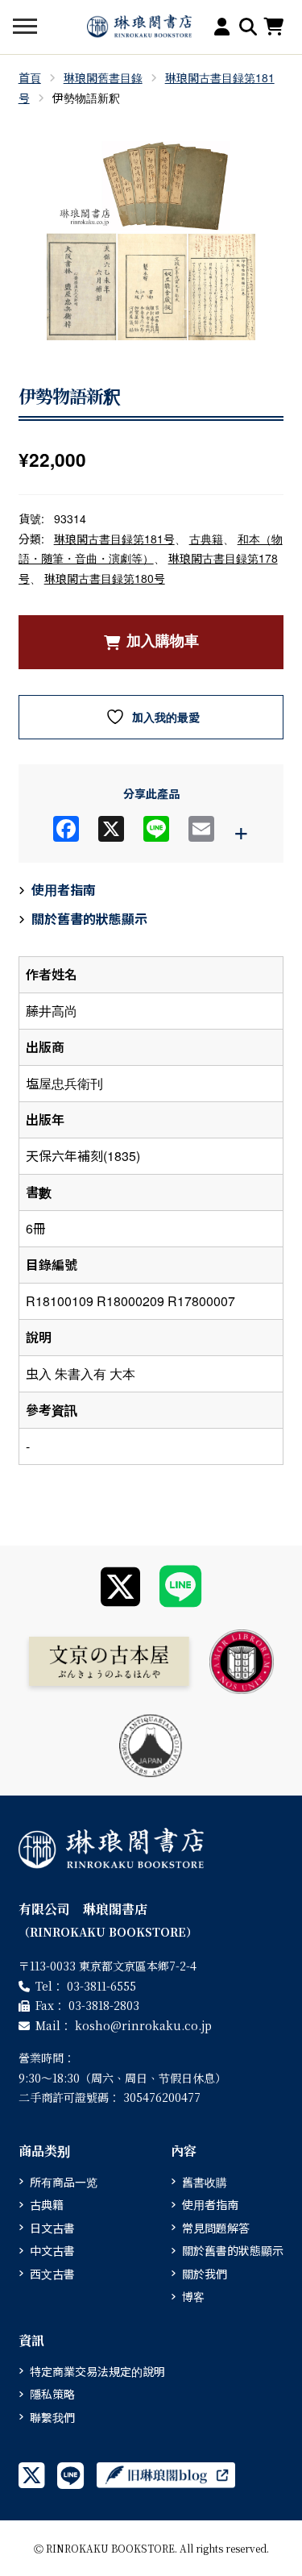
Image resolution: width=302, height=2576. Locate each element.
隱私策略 (52, 2394)
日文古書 (52, 2228)
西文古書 (52, 2274)
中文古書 (52, 2250)
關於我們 (205, 2274)
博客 (193, 2296)
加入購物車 (163, 641)
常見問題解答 (216, 2228)
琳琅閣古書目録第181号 (114, 539)
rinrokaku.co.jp (143, 2025)
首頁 (30, 77)
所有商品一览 (64, 2182)
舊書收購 (205, 2182)
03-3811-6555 (101, 1986)
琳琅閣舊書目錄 (103, 77)
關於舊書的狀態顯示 (89, 919)
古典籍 (206, 539)
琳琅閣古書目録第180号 (105, 578)
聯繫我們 (52, 2417)
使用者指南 (64, 890)
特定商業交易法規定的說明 (97, 2371)
